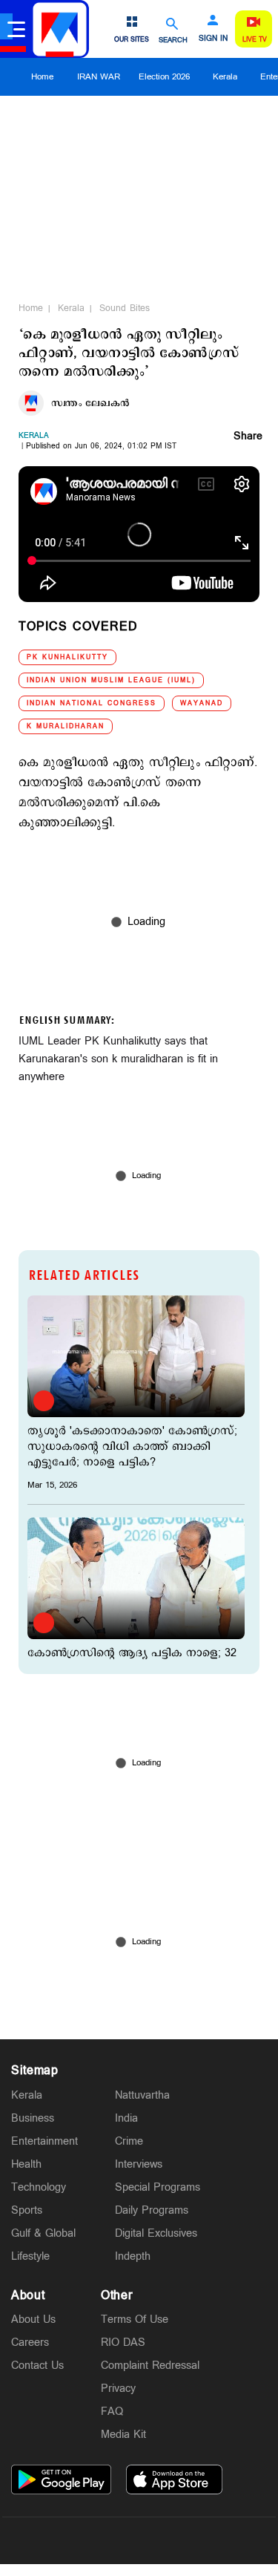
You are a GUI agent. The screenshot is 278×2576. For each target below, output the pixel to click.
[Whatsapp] (70, 2540)
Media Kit (123, 2435)
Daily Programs (152, 2210)
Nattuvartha (142, 2095)
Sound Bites (125, 308)
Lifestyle (30, 2256)
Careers (30, 2343)
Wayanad (202, 703)
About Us (33, 2320)
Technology (39, 2187)
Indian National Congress (92, 703)
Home (42, 77)
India (126, 2118)
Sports (27, 2210)
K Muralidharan (66, 726)
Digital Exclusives (156, 2233)
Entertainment (44, 2141)
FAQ (112, 2412)
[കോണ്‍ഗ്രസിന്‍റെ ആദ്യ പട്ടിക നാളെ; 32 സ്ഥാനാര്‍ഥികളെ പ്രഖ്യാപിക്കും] (136, 1578)
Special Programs (158, 2187)
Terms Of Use (135, 2320)
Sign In (213, 39)
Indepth (133, 2256)
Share (248, 437)
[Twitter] (105, 2540)
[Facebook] (174, 2540)
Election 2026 (164, 77)
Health (26, 2164)
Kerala (225, 77)
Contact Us (37, 2366)
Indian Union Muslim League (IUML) (111, 680)
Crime (129, 2141)
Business (33, 2118)
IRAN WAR (99, 77)
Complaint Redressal (150, 2366)
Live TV (255, 40)
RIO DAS (123, 2343)
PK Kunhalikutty (67, 657)
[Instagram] (139, 2540)
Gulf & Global (43, 2233)
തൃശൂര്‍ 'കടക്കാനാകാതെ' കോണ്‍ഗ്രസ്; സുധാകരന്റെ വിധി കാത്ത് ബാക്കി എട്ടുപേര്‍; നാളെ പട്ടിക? (132, 1446)
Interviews (139, 2164)
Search (173, 40)
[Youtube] (209, 2540)
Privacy (118, 2389)
